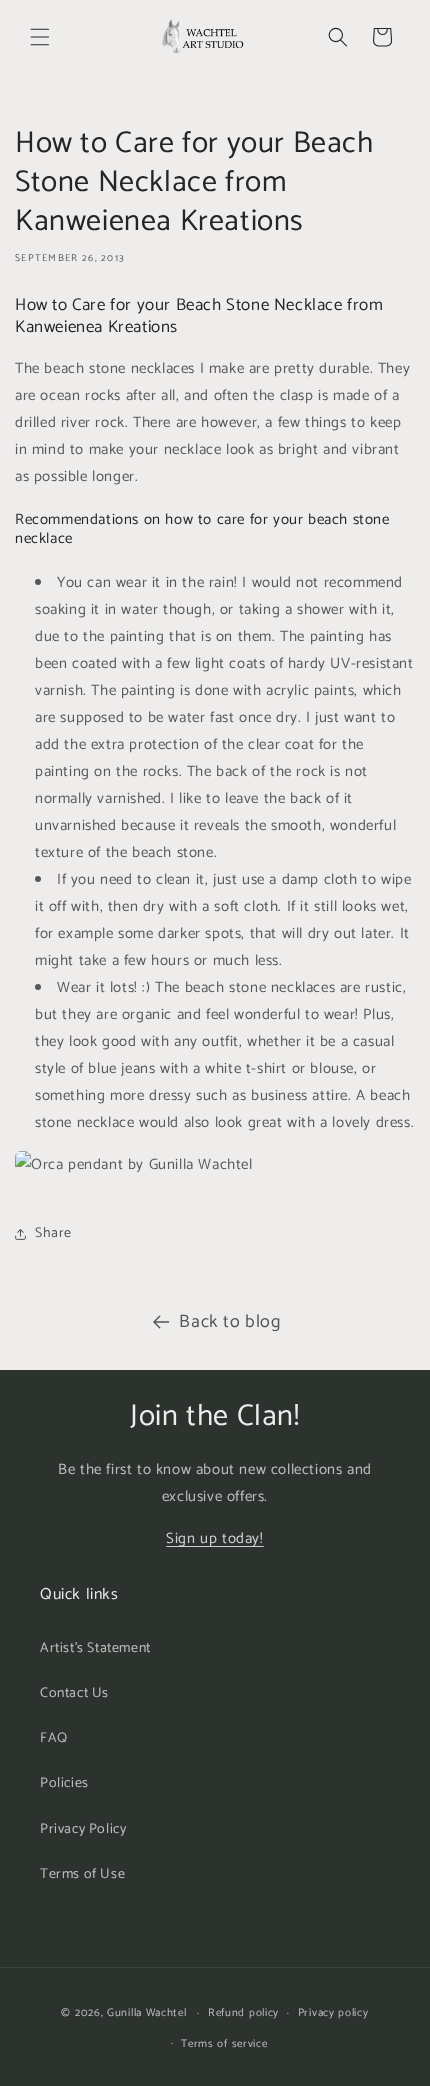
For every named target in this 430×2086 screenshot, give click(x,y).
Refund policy (243, 2013)
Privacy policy (333, 2013)
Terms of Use (82, 1874)
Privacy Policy (83, 1829)
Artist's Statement (95, 1648)
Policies (64, 1783)
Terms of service (224, 2044)
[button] (40, 37)
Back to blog (229, 1322)
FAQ (54, 1738)
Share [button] (53, 1233)
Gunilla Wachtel (147, 2013)
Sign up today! (214, 1538)
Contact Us (74, 1693)
